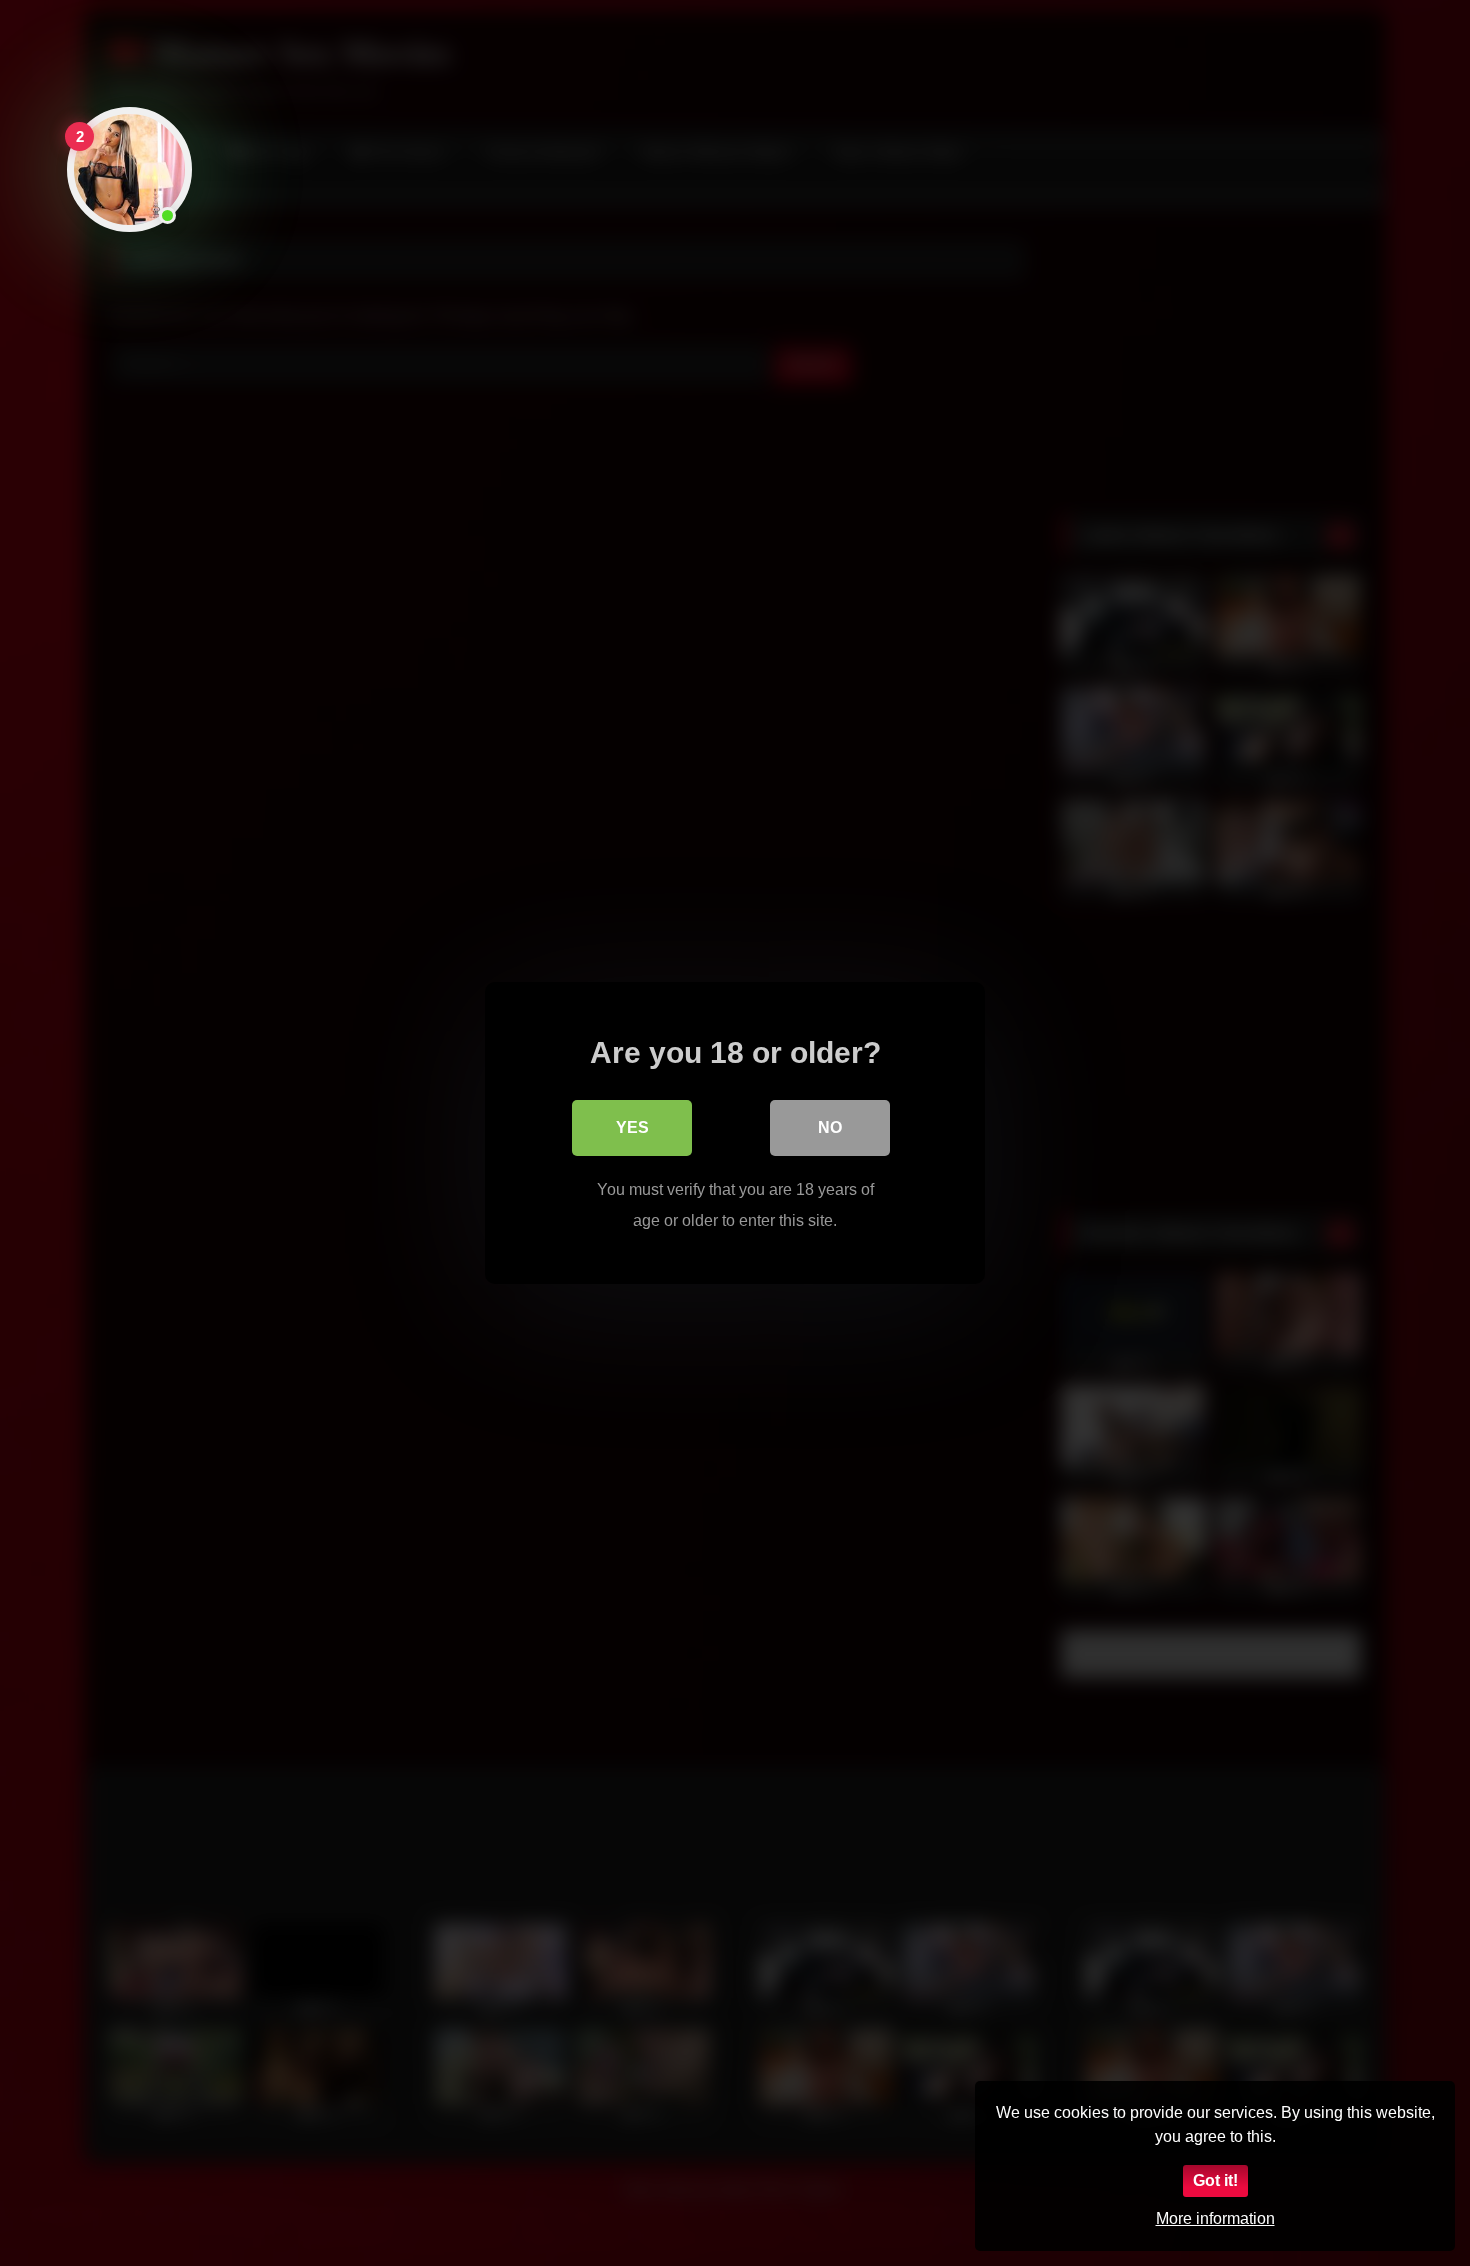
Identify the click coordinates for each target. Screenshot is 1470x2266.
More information (1215, 2218)
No (830, 1127)
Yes (632, 1127)
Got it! (1215, 2180)
